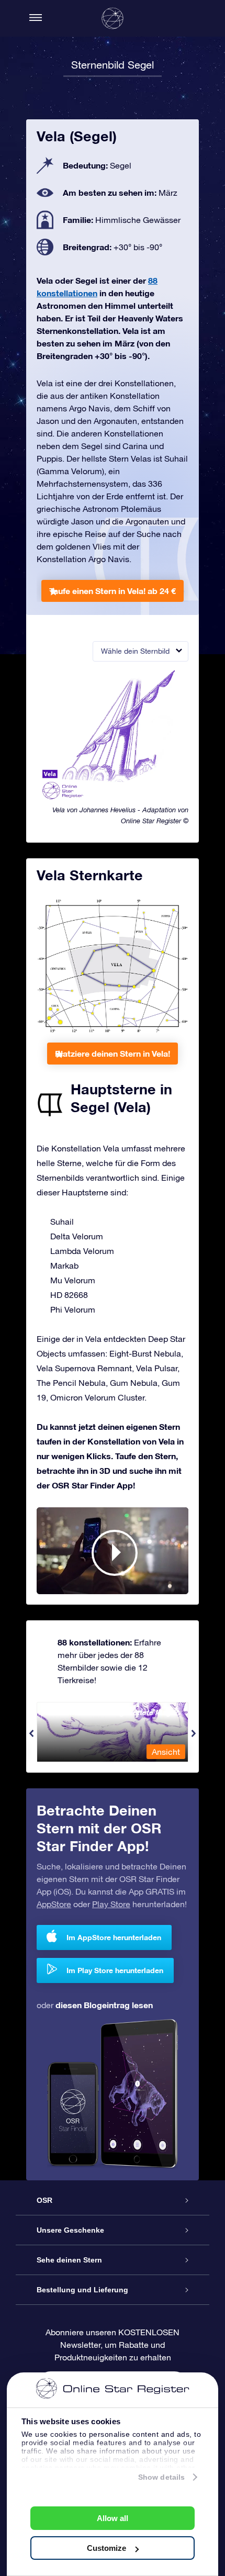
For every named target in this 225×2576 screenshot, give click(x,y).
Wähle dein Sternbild (135, 651)
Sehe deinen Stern (69, 2260)
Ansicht (166, 1752)
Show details (161, 2477)
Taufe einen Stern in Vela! (113, 591)
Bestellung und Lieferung (82, 2290)
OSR (44, 2200)
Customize (106, 2548)
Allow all (113, 2518)
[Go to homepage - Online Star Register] (113, 18)
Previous (31, 1733)
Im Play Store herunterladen (115, 1970)
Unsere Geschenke (70, 2230)
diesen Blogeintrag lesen (104, 2005)
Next (194, 1733)
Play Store (111, 1904)
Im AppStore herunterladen (114, 1937)
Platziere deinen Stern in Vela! (113, 1053)
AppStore (54, 1904)
